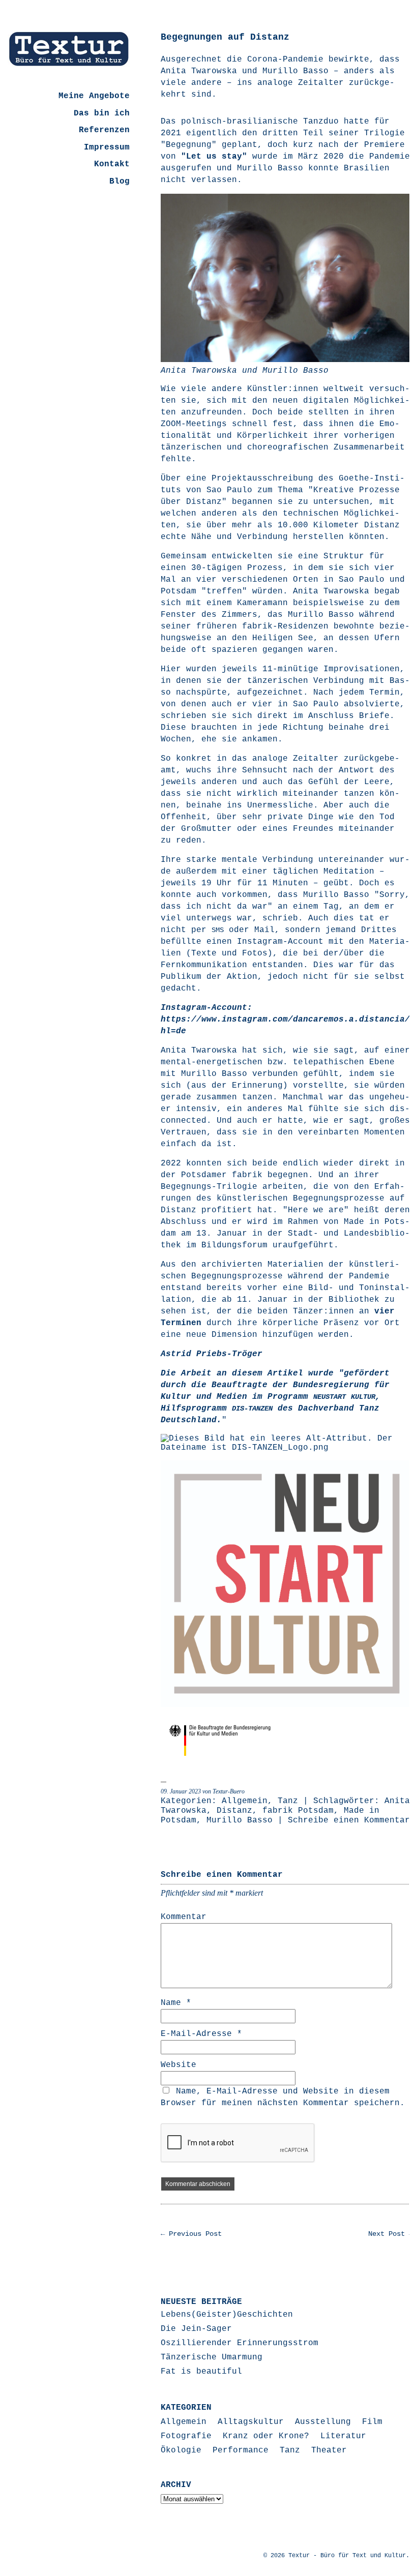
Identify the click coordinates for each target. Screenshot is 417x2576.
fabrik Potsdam (298, 1811)
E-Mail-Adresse (201, 2034)
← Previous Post (191, 2234)
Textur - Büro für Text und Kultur (347, 2556)
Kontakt (112, 164)
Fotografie (186, 2436)
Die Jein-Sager (196, 2329)
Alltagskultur (251, 2422)
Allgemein (245, 1801)
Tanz (288, 1801)
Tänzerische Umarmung (212, 2357)
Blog (120, 182)
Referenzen (104, 130)
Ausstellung (323, 2422)
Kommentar (184, 1917)
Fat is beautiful (201, 2372)
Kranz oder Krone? (266, 2436)
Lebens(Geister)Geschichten (227, 2315)
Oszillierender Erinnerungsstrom (240, 2343)
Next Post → (391, 2234)
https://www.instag (206, 1020)
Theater (329, 2450)
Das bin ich (102, 113)
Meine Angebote (94, 96)
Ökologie (181, 2450)
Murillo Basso (240, 1820)
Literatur (343, 2436)
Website (178, 2065)
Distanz (234, 1811)
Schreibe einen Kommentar (349, 1820)
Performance (241, 2450)
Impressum (107, 147)
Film (372, 2422)
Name (176, 2003)
